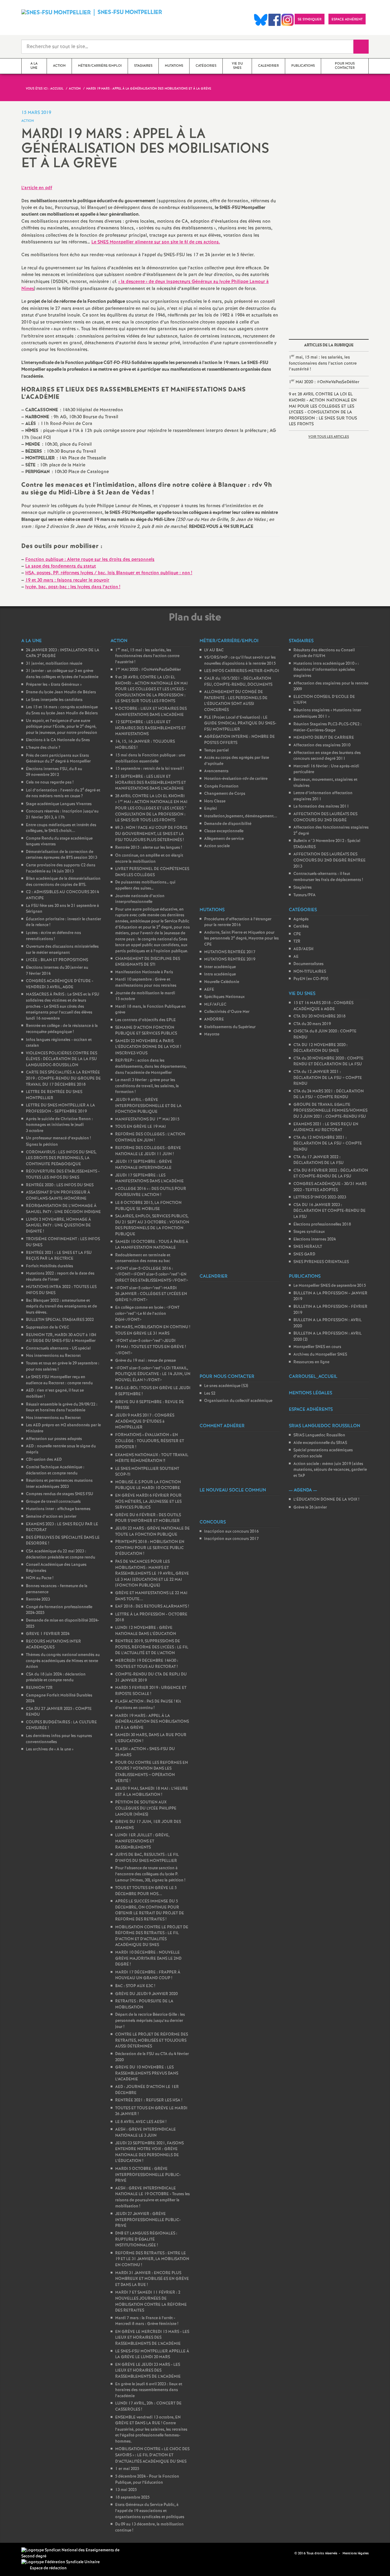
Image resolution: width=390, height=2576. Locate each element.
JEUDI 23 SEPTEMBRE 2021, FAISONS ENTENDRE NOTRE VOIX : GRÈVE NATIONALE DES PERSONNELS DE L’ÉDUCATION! (149, 2152)
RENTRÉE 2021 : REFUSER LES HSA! (149, 2100)
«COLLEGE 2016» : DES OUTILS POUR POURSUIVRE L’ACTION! (151, 1192)
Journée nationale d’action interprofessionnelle (140, 899)
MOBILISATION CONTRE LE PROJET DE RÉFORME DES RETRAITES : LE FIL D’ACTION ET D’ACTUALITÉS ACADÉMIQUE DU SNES (152, 1936)
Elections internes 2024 (315, 1239)
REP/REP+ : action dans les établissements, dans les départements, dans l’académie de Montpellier (151, 1067)
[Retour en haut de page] (23, 2553)
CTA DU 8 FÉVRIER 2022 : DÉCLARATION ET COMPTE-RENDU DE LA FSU (331, 1174)
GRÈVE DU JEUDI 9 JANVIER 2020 (146, 1994)
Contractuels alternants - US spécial (58, 1348)
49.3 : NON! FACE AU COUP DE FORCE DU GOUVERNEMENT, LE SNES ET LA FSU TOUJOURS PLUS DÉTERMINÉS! (151, 834)
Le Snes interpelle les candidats (54, 700)
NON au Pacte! (40, 1578)
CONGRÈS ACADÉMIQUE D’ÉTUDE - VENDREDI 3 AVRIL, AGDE (60, 984)
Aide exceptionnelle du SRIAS (320, 1443)
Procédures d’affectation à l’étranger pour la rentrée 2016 (238, 922)
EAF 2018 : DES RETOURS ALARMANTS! (152, 1606)
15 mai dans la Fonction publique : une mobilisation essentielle (150, 758)
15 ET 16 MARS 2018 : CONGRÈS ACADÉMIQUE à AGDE (323, 1006)
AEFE (209, 990)
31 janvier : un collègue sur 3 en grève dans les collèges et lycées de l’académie (62, 674)
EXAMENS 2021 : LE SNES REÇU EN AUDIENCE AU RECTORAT (326, 1127)
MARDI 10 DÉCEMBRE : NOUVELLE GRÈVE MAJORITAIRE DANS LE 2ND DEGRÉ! (148, 1959)
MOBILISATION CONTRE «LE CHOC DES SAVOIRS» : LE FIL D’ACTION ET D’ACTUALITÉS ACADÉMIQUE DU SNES (152, 2455)
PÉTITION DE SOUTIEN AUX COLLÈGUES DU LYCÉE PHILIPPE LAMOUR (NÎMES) (146, 1808)
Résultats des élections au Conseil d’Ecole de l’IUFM (324, 653)
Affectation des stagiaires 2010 (322, 745)
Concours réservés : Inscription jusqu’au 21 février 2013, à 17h (62, 814)
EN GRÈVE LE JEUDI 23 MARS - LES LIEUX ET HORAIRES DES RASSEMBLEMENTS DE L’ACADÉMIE (148, 2371)
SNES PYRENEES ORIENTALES (321, 1262)
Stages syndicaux (309, 1232)
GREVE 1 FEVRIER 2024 (48, 1634)
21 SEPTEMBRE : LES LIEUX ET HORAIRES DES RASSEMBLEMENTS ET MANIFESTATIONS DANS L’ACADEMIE (151, 783)
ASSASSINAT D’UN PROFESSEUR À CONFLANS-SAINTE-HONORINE (58, 1196)
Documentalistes (308, 964)
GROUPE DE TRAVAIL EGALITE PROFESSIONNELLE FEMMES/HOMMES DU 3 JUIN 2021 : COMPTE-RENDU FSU (330, 1111)
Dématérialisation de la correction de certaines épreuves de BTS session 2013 (62, 855)
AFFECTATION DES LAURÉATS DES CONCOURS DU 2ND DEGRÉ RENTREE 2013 (330, 860)
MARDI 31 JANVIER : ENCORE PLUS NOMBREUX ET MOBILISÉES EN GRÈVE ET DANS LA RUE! (152, 2279)
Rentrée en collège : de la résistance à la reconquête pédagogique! (62, 1029)
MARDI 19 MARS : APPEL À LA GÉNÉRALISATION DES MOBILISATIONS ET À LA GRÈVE (152, 1722)
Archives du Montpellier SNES (320, 1355)
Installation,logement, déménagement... (241, 816)
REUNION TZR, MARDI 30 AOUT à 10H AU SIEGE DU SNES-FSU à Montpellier (61, 1338)
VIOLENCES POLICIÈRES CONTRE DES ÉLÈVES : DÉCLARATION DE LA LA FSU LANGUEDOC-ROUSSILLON (62, 1059)
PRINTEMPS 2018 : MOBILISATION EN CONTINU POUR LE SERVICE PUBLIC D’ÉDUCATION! (150, 1548)
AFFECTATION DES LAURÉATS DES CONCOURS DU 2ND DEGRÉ (325, 817)
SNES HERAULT (308, 1247)
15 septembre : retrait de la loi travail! (149, 769)
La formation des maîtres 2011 (321, 807)
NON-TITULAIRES (310, 972)
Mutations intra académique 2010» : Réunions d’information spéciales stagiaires (326, 670)
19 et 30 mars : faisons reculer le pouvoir (67, 580)
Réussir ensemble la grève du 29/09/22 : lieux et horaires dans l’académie (62, 1408)
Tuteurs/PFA (305, 895)
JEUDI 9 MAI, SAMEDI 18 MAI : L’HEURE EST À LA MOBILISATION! (152, 1792)
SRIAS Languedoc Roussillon (319, 1435)
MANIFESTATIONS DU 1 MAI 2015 (147, 1119)
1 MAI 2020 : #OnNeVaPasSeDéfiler (324, 382)
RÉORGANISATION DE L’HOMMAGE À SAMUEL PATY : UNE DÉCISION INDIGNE (63, 1209)
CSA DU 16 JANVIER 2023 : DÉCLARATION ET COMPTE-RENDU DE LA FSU (330, 1211)
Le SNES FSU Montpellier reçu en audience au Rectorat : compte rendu (59, 1380)
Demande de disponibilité (228, 824)
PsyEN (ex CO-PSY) (311, 979)
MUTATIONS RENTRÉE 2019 (230, 959)
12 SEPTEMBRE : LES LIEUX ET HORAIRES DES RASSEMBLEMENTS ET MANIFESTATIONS (151, 728)
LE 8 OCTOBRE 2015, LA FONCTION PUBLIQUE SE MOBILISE (148, 1206)
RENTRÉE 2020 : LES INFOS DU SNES (60, 1185)
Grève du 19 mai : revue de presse (145, 1361)
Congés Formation (221, 786)
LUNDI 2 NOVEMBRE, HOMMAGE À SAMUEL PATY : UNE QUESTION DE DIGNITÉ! (58, 1226)
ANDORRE (214, 1019)
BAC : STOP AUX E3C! (135, 1986)
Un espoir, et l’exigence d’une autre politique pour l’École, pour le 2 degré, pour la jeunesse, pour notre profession (62, 727)
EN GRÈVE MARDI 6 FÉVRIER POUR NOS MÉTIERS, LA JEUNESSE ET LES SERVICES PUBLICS (148, 1502)
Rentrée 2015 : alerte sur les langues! (149, 848)
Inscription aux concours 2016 (231, 1532)
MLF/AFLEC (215, 1005)
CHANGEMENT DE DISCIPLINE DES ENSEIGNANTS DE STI (148, 962)
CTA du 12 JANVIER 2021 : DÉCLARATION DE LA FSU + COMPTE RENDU (328, 1078)
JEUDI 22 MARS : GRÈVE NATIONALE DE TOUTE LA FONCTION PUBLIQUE (152, 1532)
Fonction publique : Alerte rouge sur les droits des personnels (90, 560)
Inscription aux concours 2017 (231, 1539)
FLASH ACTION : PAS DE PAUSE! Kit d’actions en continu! (148, 1705)
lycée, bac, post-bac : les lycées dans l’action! (73, 587)
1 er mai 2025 (127, 2469)
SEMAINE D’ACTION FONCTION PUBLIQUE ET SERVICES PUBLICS (146, 1031)
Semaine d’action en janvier (51, 1517)
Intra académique (220, 974)
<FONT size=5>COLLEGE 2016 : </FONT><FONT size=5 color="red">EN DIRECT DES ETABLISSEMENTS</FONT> (152, 1275)
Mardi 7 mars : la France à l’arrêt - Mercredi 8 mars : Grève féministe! (147, 2321)
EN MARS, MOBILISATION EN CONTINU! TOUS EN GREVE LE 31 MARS (153, 1330)
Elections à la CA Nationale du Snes (58, 740)
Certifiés (301, 927)
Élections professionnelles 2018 (322, 1224)
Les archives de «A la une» (50, 1749)
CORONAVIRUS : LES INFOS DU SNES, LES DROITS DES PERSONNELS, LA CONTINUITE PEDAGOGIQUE (61, 1158)
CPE (297, 934)
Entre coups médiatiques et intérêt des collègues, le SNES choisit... (61, 828)
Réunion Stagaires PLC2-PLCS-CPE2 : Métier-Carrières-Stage (328, 727)
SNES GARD (304, 1254)
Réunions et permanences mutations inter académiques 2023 (59, 1484)
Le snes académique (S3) (226, 1386)
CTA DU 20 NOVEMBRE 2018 (319, 1016)
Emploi (211, 809)
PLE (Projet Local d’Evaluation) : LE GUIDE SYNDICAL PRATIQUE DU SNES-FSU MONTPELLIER (240, 724)
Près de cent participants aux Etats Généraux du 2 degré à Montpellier (58, 759)
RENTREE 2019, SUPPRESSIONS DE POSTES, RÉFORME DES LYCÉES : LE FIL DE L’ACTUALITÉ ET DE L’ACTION (152, 1647)
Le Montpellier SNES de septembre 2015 (330, 1286)
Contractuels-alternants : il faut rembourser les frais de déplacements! (328, 877)
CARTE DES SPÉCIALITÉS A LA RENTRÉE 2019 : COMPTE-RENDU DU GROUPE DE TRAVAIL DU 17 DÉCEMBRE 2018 (63, 1078)
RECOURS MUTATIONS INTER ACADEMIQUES (53, 1645)
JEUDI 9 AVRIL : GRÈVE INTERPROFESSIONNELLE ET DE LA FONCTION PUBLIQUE (148, 1106)
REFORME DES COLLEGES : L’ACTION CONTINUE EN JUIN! (150, 1137)
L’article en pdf (37, 188)
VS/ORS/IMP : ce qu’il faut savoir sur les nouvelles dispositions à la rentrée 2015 (240, 661)
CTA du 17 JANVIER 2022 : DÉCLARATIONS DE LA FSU (319, 1160)
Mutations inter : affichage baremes (58, 1509)
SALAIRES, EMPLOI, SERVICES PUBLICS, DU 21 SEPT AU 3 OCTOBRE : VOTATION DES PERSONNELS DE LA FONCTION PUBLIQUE (152, 1225)
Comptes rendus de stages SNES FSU (60, 1494)
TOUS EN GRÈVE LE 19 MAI (140, 1127)
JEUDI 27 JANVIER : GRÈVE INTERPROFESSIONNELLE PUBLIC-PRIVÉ (148, 2220)
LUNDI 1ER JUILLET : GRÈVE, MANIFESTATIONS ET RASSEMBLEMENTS (142, 1841)
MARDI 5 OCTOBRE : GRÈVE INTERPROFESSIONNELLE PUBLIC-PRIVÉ (148, 2175)
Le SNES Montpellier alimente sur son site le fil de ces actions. (156, 242)
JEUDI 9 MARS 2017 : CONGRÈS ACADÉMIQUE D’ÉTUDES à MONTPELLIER (145, 1421)
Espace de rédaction (48, 2568)
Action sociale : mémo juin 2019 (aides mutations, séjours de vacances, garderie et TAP (330, 1470)
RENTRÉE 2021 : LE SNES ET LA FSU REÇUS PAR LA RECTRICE (59, 1256)
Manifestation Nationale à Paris (144, 972)
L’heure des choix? (43, 748)
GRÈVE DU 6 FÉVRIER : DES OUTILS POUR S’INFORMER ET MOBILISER (148, 1518)
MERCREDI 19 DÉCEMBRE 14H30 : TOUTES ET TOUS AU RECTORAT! (147, 1664)
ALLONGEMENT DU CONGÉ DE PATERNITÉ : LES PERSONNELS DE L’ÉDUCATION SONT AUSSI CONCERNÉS (236, 701)
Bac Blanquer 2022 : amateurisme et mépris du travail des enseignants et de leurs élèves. (61, 1307)
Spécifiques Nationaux (224, 997)
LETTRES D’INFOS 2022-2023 (320, 1197)
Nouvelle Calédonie (222, 982)
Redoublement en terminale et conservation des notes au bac (143, 1258)
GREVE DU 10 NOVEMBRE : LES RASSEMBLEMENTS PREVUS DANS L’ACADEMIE (147, 2073)
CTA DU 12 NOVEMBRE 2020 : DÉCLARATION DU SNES (321, 1048)
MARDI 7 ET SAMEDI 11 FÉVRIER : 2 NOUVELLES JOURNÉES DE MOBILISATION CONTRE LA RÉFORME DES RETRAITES (151, 2302)
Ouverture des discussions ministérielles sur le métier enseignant (62, 950)
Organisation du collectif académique (238, 1401)
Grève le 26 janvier (310, 1507)
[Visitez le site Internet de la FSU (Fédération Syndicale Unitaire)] (60, 2562)
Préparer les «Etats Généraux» (54, 685)
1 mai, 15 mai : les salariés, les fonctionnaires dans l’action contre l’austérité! (323, 363)
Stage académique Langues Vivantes (59, 804)
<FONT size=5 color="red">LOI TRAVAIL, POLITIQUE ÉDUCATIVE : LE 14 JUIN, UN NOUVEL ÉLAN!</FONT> (153, 1374)
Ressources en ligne (311, 1362)
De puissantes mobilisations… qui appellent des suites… (145, 885)
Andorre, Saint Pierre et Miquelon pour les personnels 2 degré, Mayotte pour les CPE (241, 939)
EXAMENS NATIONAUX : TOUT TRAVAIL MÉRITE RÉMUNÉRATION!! (152, 1458)
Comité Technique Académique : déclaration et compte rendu (55, 1470)
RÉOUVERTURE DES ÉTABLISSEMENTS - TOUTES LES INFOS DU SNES (63, 1175)
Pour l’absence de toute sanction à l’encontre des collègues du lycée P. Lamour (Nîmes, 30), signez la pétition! (150, 1874)
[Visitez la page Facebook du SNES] (290, 2553)
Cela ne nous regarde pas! (50, 782)
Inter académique (220, 967)
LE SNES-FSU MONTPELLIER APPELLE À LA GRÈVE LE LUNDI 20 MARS (152, 2354)
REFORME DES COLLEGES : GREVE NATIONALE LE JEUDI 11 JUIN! (148, 1151)
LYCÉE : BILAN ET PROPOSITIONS (57, 960)
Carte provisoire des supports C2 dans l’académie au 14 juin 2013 (61, 868)
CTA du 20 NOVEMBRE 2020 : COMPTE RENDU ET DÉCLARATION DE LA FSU (328, 1062)
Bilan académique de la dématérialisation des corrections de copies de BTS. (63, 882)
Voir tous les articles (329, 437)
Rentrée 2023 (38, 1599)
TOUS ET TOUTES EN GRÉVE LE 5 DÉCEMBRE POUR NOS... (146, 1891)
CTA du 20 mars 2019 (312, 1024)
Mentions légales (356, 2553)
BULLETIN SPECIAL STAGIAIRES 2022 (60, 1320)
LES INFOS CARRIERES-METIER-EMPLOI (242, 671)
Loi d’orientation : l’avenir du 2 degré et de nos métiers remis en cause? (63, 793)
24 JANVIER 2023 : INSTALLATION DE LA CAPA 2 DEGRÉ (63, 653)
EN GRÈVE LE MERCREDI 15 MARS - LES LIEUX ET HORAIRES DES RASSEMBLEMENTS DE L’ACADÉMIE (152, 2338)
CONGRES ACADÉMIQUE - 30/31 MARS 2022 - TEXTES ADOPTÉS (330, 1187)
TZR (297, 941)
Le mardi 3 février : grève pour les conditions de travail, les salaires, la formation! (147, 1086)
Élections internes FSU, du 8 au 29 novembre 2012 (54, 772)
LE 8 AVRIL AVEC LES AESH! (141, 2122)
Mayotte (212, 1034)
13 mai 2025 (126, 2490)
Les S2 (210, 1394)
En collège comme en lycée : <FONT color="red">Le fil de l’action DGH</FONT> (147, 1314)
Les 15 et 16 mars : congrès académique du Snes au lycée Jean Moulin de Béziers (62, 710)
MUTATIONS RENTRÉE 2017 (230, 952)
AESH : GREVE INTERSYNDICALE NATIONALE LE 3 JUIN (145, 2133)
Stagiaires (303, 888)
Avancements (216, 771)
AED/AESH (303, 949)
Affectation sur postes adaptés (54, 1439)
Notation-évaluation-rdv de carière (236, 779)
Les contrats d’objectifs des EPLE (145, 1020)
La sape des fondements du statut (61, 566)
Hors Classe (215, 801)
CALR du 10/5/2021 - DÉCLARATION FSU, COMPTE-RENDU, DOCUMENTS (238, 682)
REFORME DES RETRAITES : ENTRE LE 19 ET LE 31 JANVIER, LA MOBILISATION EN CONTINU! (152, 2259)
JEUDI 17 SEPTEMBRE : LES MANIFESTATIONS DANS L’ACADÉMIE (149, 1178)
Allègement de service (224, 839)
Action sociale (217, 846)
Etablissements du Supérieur (230, 1027)
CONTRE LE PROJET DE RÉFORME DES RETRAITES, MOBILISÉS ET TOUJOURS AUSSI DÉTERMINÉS (152, 2040)
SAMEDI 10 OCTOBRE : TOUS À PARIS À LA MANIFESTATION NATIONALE (152, 1245)
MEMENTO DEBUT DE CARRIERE (324, 738)
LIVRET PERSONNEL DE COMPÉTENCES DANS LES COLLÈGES (152, 872)
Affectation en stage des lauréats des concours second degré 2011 (327, 756)
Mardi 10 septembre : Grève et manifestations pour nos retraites (146, 983)
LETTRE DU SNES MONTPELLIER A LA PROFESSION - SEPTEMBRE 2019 (60, 1108)
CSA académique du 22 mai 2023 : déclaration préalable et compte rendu (60, 1554)
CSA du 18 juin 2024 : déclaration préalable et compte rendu (56, 1677)
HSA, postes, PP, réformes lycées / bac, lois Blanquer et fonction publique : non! (109, 573)
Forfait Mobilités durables (50, 1266)
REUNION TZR (39, 1688)
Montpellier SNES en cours (317, 1347)
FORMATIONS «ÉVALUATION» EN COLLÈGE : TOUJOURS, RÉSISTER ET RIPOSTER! (150, 1441)
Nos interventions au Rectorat (53, 1356)
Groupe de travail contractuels (53, 1502)
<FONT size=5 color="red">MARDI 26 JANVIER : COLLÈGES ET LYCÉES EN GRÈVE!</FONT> (151, 1294)
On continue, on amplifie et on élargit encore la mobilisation (149, 859)
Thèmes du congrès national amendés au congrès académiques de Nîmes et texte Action (63, 1661)
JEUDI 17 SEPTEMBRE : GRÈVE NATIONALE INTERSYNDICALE (144, 1165)
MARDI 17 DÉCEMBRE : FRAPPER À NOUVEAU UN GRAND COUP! (148, 1975)
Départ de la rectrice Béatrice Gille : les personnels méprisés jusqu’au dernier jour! (150, 2021)
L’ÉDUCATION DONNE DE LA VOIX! (326, 1500)
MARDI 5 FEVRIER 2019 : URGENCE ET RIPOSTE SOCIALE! (151, 1691)
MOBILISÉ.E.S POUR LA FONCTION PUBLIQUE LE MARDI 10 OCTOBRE (148, 1485)
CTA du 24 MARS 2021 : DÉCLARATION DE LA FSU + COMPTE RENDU (329, 1094)
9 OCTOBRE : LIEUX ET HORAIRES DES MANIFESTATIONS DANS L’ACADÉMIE (151, 712)
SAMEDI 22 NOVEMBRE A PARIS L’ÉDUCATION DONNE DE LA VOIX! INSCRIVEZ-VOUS (148, 1047)
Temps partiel (216, 750)
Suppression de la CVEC (48, 1327)
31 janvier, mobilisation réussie (54, 664)
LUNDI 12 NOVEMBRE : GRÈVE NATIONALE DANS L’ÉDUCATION (146, 1631)
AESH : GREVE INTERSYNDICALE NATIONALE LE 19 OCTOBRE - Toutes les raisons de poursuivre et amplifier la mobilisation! (152, 2197)
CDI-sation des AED (44, 1460)
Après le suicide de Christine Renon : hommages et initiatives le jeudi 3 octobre (59, 1125)
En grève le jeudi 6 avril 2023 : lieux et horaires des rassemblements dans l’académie (149, 2390)
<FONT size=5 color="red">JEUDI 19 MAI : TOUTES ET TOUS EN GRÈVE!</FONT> (151, 1347)
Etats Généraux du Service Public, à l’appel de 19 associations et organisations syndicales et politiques (150, 2511)
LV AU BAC (214, 650)
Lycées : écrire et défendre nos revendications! (53, 936)
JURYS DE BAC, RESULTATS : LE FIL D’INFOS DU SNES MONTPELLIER (147, 1858)
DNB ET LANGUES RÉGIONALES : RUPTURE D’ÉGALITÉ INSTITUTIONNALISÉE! (146, 2239)
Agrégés (301, 919)
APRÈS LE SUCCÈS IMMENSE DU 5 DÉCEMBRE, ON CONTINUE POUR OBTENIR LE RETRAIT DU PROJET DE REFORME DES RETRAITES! (150, 1910)
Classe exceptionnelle (224, 831)
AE (296, 957)
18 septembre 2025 (132, 2498)
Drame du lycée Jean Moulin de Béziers (61, 692)
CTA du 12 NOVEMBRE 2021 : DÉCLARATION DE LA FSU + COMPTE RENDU (328, 1144)
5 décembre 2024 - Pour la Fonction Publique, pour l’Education (147, 2480)
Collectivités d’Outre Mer (227, 1012)
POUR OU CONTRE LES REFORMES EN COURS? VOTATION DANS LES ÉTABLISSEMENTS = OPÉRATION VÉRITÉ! (152, 1772)
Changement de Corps (225, 794)
